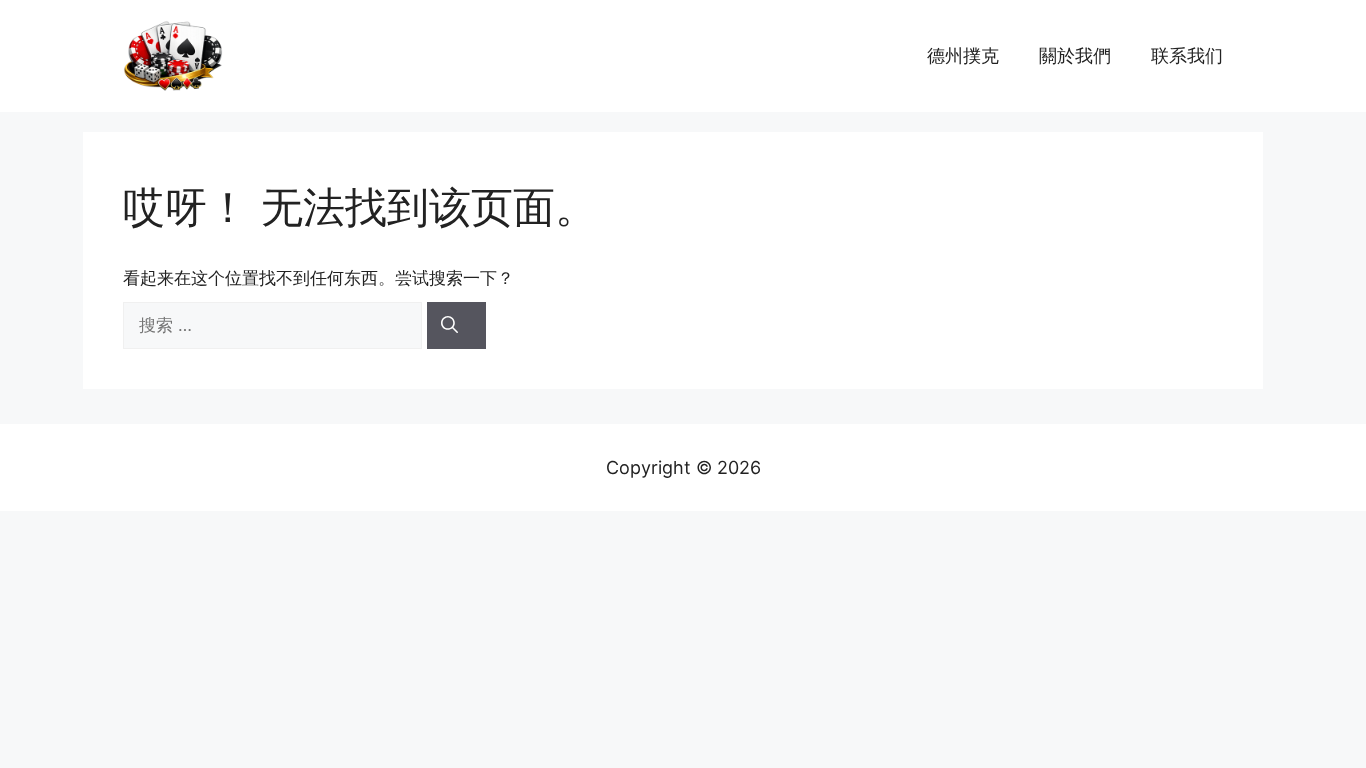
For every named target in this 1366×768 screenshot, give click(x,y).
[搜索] (456, 326)
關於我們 (1075, 55)
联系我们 (1187, 55)
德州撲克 (963, 55)
